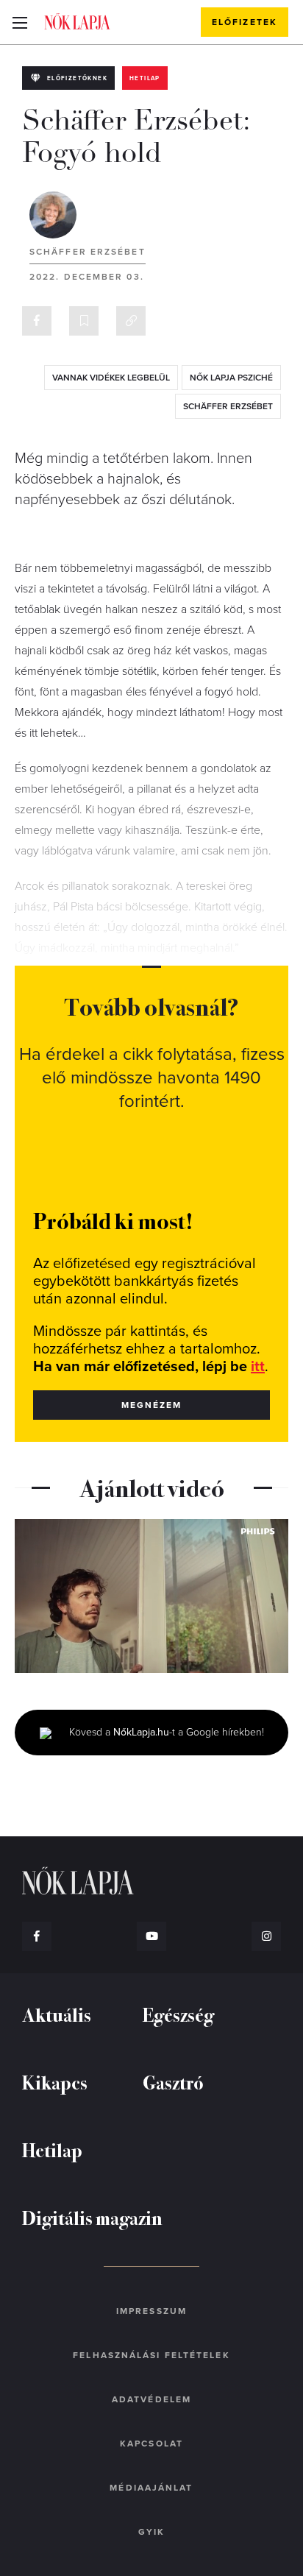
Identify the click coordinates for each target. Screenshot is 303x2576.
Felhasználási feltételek (151, 2355)
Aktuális (57, 2014)
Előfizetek (245, 22)
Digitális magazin (92, 2217)
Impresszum (151, 2311)
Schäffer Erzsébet (88, 252)
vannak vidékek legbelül (111, 378)
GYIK (151, 2532)
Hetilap (145, 78)
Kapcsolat (151, 2444)
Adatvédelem (151, 2399)
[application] (151, 1596)
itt (258, 1367)
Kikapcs (55, 2082)
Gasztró (173, 2082)
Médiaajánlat (151, 2488)
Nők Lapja (77, 21)
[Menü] (19, 22)
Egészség (178, 2014)
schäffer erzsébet (228, 406)
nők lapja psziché (231, 378)
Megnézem (152, 1405)
